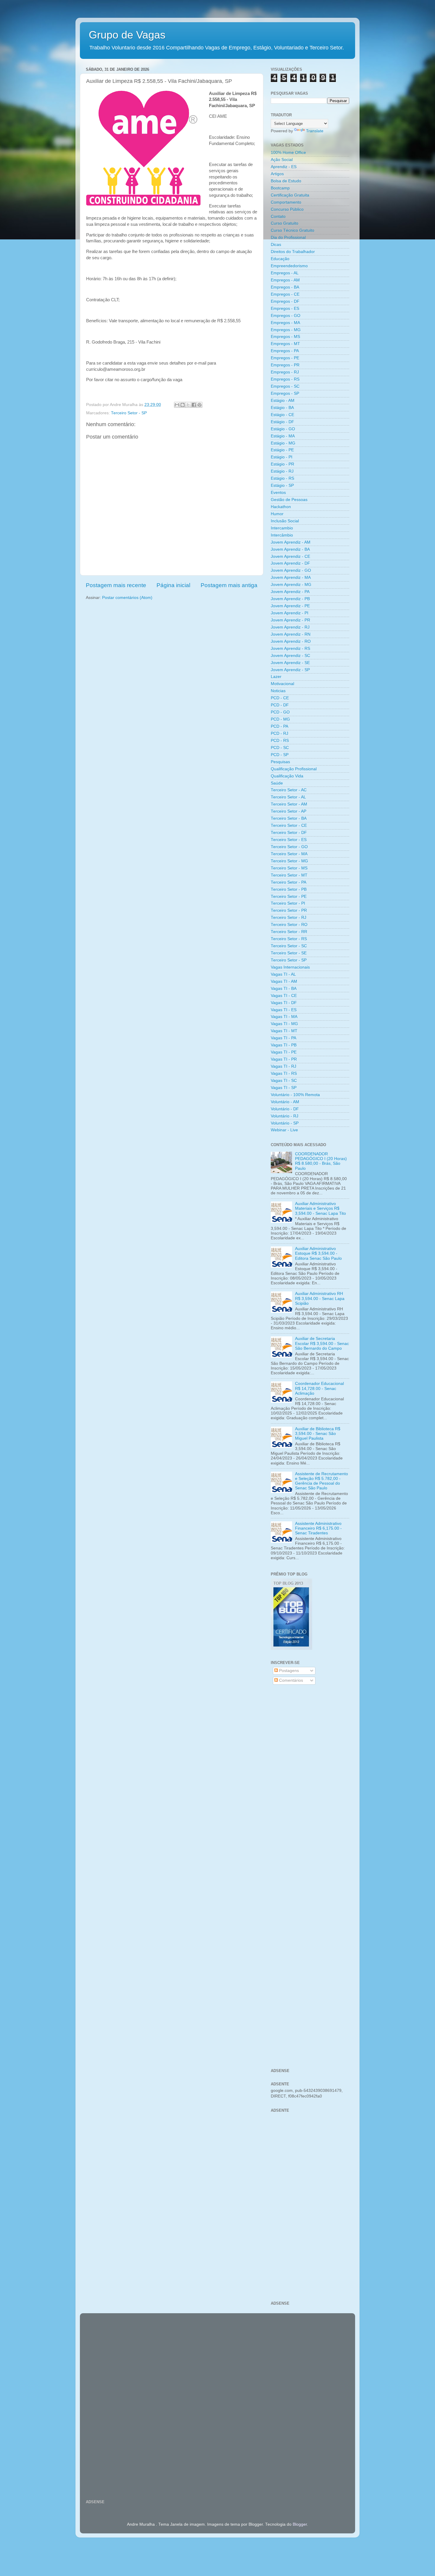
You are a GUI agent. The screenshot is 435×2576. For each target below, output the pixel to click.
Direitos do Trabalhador (293, 252)
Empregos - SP (285, 393)
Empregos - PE (285, 358)
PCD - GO (280, 712)
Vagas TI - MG (284, 1024)
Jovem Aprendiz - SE (290, 663)
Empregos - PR (285, 365)
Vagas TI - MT (284, 1031)
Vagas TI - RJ (283, 1066)
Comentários (290, 1680)
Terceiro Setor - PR (289, 910)
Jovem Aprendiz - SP (290, 670)
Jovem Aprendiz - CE (290, 556)
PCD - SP (280, 755)
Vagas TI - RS (284, 1073)
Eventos (278, 493)
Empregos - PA (285, 351)
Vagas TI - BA (284, 989)
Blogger (300, 2524)
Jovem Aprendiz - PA (290, 592)
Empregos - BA (285, 287)
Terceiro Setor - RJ (289, 918)
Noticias (278, 691)
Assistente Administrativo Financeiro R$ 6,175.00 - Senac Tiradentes (318, 1528)
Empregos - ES (285, 308)
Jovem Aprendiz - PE (290, 606)
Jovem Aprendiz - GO (291, 570)
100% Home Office (288, 153)
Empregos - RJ (285, 372)
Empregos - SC (285, 386)
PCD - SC (280, 748)
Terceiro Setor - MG (289, 861)
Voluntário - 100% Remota (295, 1095)
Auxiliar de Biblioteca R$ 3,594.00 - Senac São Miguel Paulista (318, 1434)
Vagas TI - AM (284, 981)
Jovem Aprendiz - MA (291, 577)
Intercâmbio (282, 535)
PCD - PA (279, 726)
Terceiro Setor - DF (289, 833)
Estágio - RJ (282, 471)
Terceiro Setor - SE (289, 953)
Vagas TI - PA (283, 1038)
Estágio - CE (282, 415)
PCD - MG (280, 719)
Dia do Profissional (288, 237)
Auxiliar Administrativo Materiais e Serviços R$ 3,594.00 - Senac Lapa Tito (320, 1208)
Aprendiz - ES (284, 167)
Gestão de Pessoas (289, 500)
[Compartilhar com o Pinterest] (199, 405)
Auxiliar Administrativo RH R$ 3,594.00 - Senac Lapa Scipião (320, 1298)
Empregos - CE (285, 294)
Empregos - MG (286, 330)
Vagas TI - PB (284, 1045)
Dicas (276, 245)
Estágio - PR (282, 464)
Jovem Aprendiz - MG (291, 585)
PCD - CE (280, 698)
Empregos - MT (285, 344)
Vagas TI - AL (283, 974)
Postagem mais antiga (229, 585)
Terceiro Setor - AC (289, 790)
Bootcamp (280, 188)
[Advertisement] (310, 1784)
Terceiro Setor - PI (288, 903)
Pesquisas (280, 762)
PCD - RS (280, 741)
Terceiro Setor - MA (289, 854)
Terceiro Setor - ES (289, 840)
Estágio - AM (283, 401)
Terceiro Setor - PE (289, 896)
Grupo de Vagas (127, 35)
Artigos (277, 174)
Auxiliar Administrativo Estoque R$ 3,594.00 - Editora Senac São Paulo (318, 1253)
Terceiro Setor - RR (289, 932)
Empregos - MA (285, 323)
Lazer (276, 677)
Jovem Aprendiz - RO (291, 641)
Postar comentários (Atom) (127, 598)
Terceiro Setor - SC (289, 946)
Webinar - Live (284, 1130)
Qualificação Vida (287, 776)
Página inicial (173, 585)
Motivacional (282, 684)
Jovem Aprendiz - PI (290, 613)
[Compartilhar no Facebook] (194, 405)
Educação (280, 259)
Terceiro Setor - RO (289, 925)
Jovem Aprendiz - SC (290, 656)
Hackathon (281, 507)
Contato (278, 216)
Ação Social (282, 160)
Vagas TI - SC (284, 1081)
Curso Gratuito (285, 223)
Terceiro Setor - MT (289, 875)
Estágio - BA (282, 408)
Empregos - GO (286, 316)
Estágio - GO (283, 429)
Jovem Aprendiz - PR (290, 620)
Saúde (277, 783)
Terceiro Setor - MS (289, 868)
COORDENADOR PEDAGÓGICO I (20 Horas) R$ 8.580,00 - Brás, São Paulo (321, 1161)
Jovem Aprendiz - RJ (290, 627)
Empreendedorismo (289, 266)
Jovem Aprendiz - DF (290, 563)
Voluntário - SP (285, 1123)
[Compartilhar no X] (188, 405)
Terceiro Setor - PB (289, 889)
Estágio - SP (282, 485)
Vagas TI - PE (284, 1052)
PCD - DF (280, 705)
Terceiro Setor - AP (289, 811)
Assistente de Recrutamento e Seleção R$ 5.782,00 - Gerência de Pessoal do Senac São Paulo (322, 1481)
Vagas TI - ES (284, 1010)
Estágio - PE (282, 450)
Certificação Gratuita (290, 195)
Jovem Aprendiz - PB (290, 599)
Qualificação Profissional (294, 769)
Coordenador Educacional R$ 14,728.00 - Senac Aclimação (319, 1388)
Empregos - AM (285, 280)
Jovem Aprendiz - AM (291, 542)
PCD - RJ (279, 733)
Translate (315, 131)
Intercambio (282, 528)
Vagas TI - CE (284, 996)
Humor (277, 514)
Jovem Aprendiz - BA (290, 549)
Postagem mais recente (116, 585)
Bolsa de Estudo (286, 181)
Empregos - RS (285, 379)
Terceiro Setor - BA (289, 818)
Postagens (288, 1671)
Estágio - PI (282, 457)
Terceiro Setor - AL (288, 797)
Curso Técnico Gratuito (293, 230)
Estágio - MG (283, 443)
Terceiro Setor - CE (289, 825)
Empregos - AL (285, 273)
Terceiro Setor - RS (289, 939)
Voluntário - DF (285, 1109)
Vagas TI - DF (284, 1003)
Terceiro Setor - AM (289, 804)
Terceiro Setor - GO (289, 847)
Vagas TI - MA (284, 1017)
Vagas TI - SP (284, 1088)
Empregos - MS (285, 337)
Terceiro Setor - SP (129, 413)
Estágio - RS (282, 478)
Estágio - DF (282, 422)
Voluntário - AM (285, 1102)
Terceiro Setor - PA (289, 882)
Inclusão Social (285, 521)
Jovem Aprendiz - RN (291, 634)
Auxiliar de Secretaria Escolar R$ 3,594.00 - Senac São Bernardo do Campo (322, 1343)
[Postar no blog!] (183, 405)
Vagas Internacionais (290, 967)
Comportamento (286, 202)
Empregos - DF (285, 301)
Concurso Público (287, 209)
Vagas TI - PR (284, 1059)
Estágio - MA (283, 436)
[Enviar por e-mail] (177, 405)
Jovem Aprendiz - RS (290, 649)
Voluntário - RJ (285, 1116)
